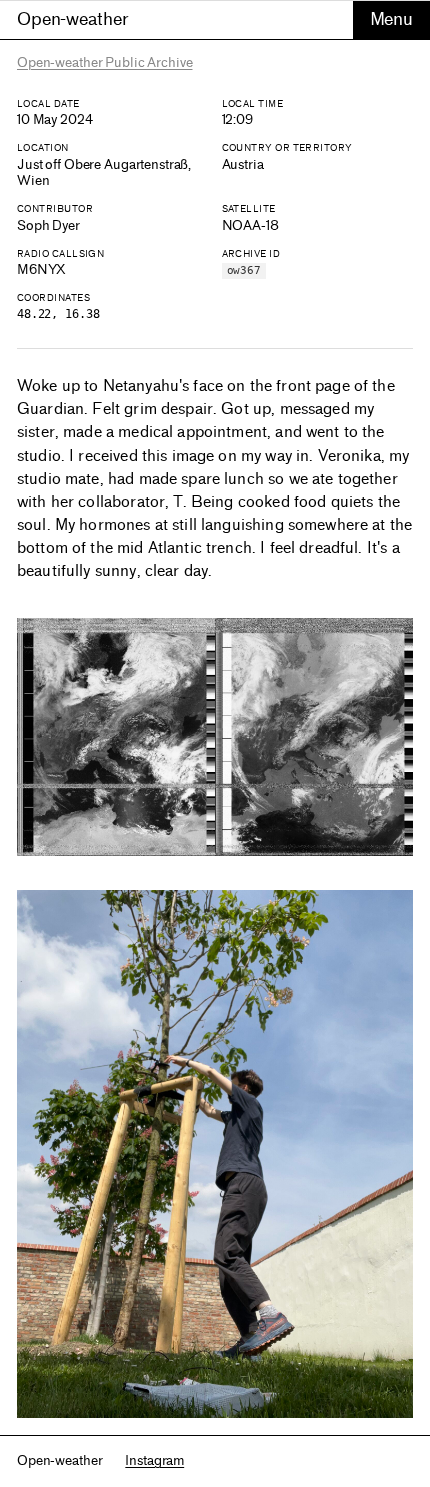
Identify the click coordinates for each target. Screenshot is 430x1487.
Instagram (154, 1460)
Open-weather (72, 19)
